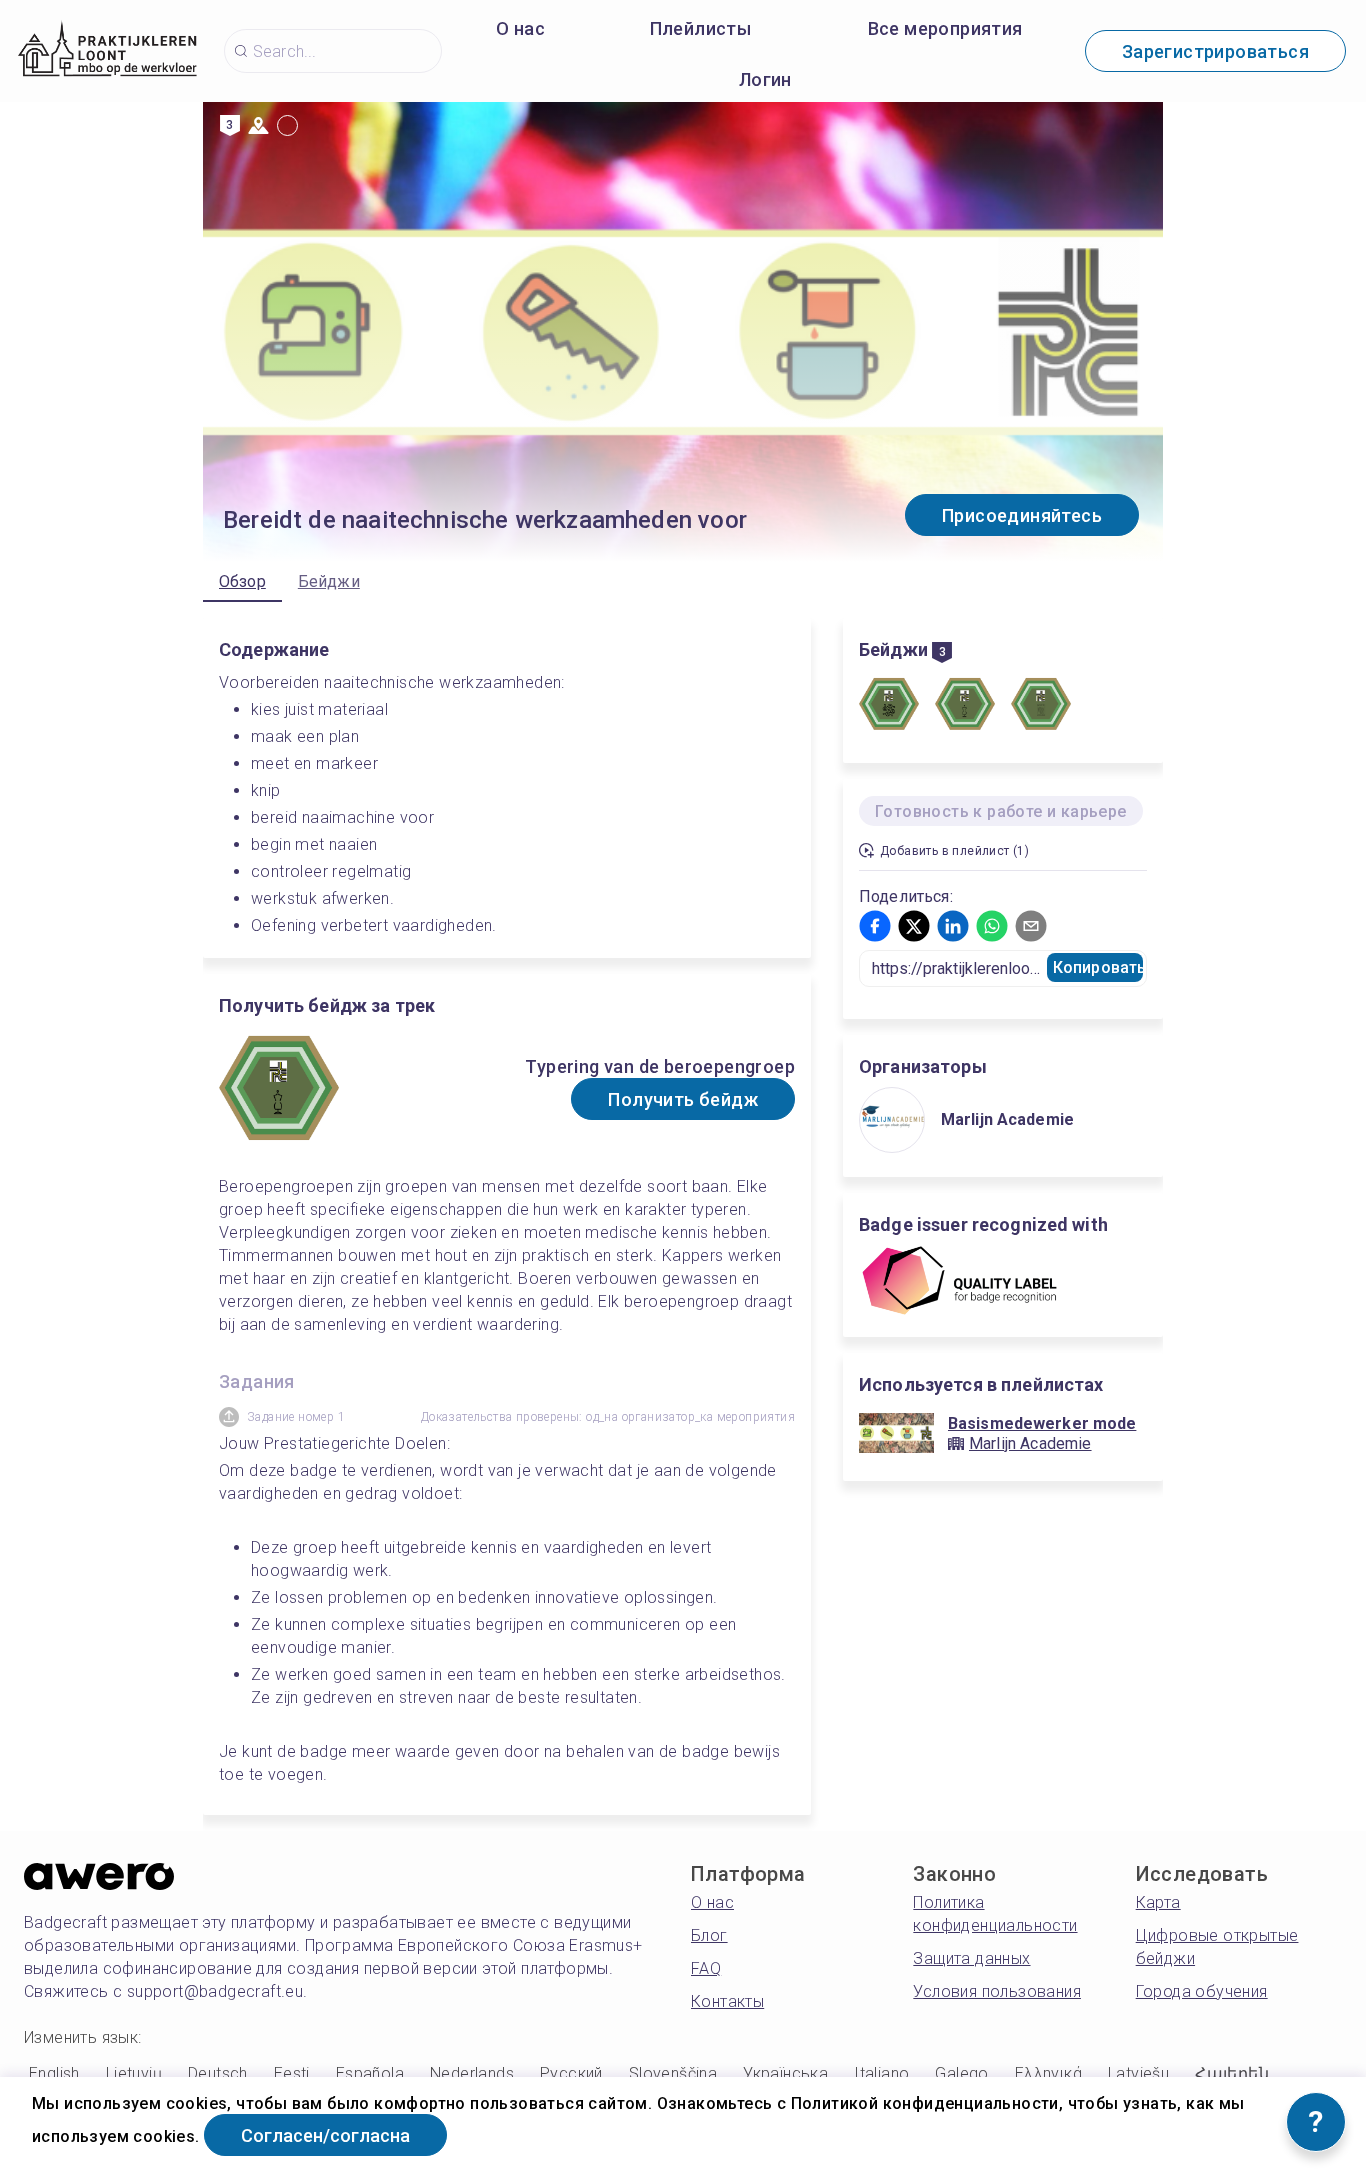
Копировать (1098, 967)
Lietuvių (134, 2073)
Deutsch (218, 2073)
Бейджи (329, 581)
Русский (571, 2073)
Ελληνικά (1048, 2073)
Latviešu (1138, 2073)
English (54, 2073)
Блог (709, 1935)
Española (370, 2073)
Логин (765, 79)
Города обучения (1202, 1991)
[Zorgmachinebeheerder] (1041, 707)
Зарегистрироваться (1215, 51)
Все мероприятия (945, 28)
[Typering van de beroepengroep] (965, 707)
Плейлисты (701, 28)
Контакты (727, 2001)
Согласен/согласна (325, 2135)
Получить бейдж (683, 1099)
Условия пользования (997, 1991)
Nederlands (472, 2073)
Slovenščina (673, 2073)
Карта (1158, 1902)
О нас (520, 28)
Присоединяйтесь (1022, 515)
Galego (961, 2073)
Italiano (881, 2073)
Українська (785, 2073)
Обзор (242, 581)
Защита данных (971, 1958)
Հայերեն (1232, 2073)
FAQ (706, 1968)
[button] (875, 926)
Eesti (292, 2073)
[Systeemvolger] (889, 707)
